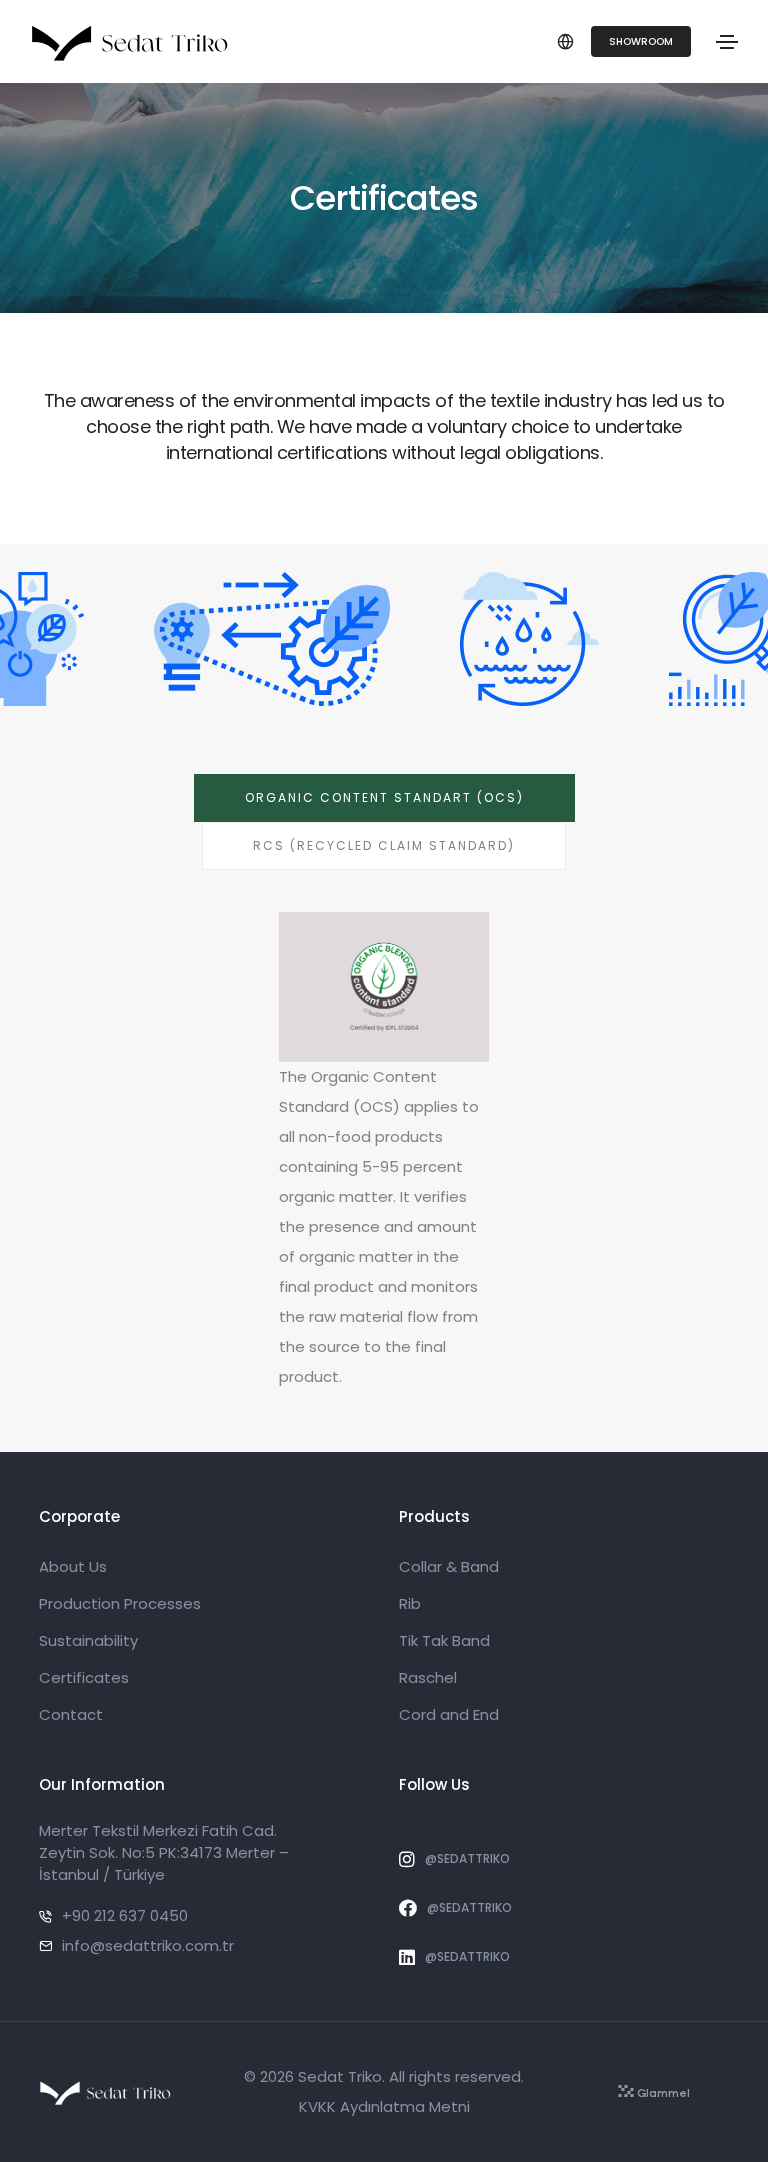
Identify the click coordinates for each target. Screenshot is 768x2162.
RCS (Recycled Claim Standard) (384, 845)
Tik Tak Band (444, 1640)
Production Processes (120, 1603)
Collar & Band (449, 1566)
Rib (410, 1603)
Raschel (428, 1677)
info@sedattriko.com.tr (148, 1945)
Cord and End (449, 1714)
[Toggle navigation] (727, 42)
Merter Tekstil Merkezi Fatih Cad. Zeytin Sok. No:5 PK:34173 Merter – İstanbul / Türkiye (164, 1852)
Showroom (641, 41)
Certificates (84, 1677)
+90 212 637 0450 (125, 1915)
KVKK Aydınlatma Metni (384, 2106)
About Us (73, 1566)
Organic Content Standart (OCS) (384, 797)
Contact (71, 1714)
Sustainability (88, 1640)
